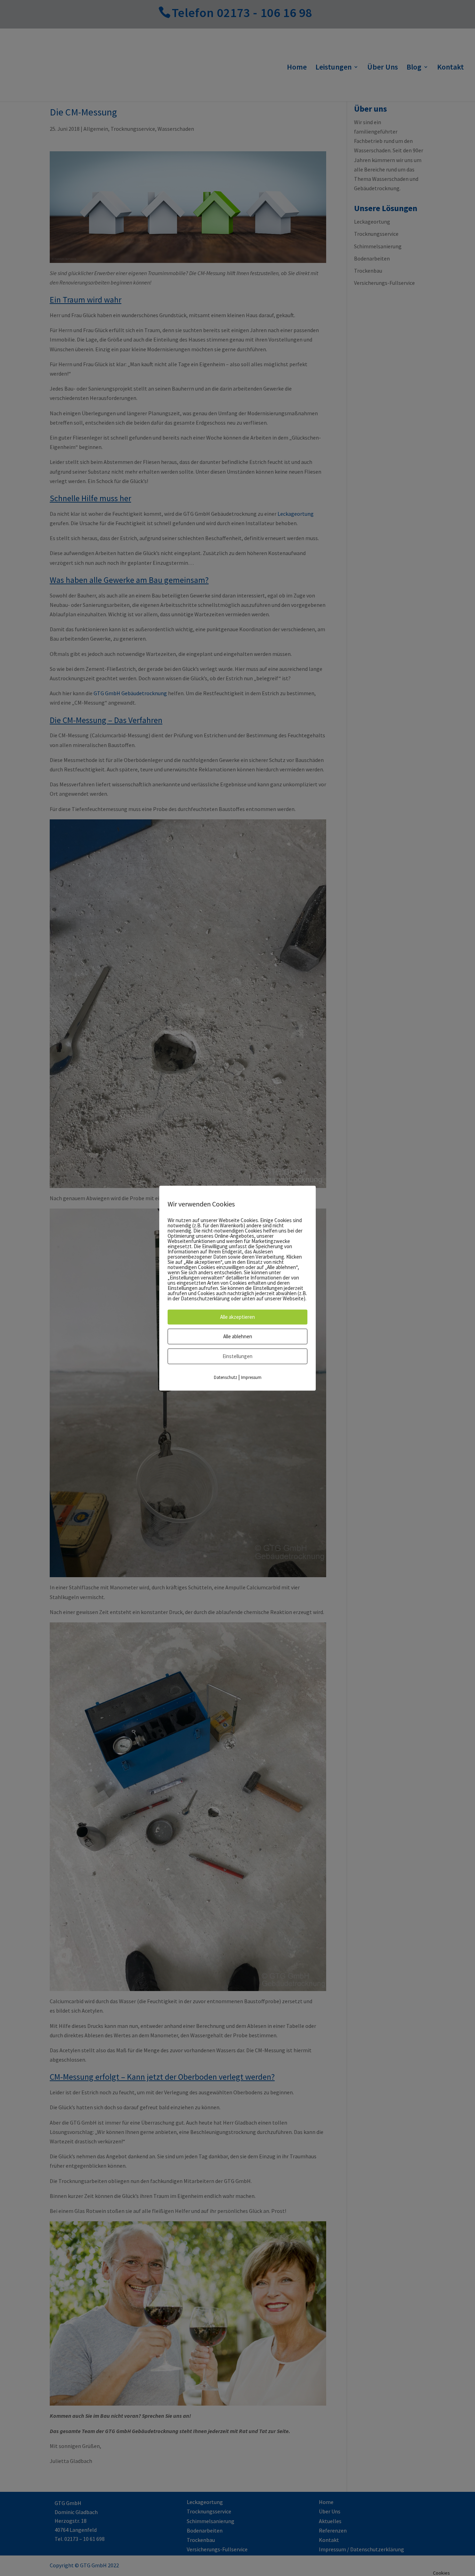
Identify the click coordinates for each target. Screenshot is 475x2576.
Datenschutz (226, 1377)
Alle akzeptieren (237, 1317)
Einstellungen (237, 1356)
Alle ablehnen (238, 1336)
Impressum (251, 1377)
